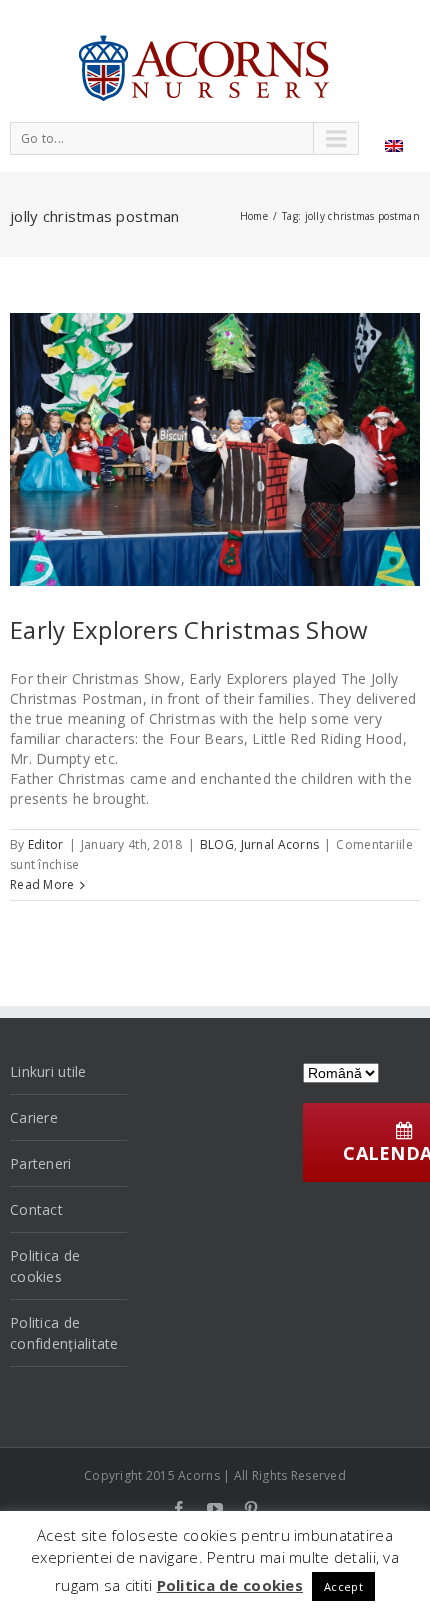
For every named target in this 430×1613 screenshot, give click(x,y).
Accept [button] (343, 1586)
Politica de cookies (45, 1266)
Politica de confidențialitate (64, 1333)
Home (254, 216)
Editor (46, 844)
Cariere (34, 1117)
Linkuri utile (48, 1071)
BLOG (217, 844)
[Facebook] (179, 1509)
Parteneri (41, 1163)
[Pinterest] (251, 1509)
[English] (394, 146)
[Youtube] (215, 1509)
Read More (42, 884)
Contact (36, 1209)
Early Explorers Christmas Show (189, 629)
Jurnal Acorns (280, 844)
